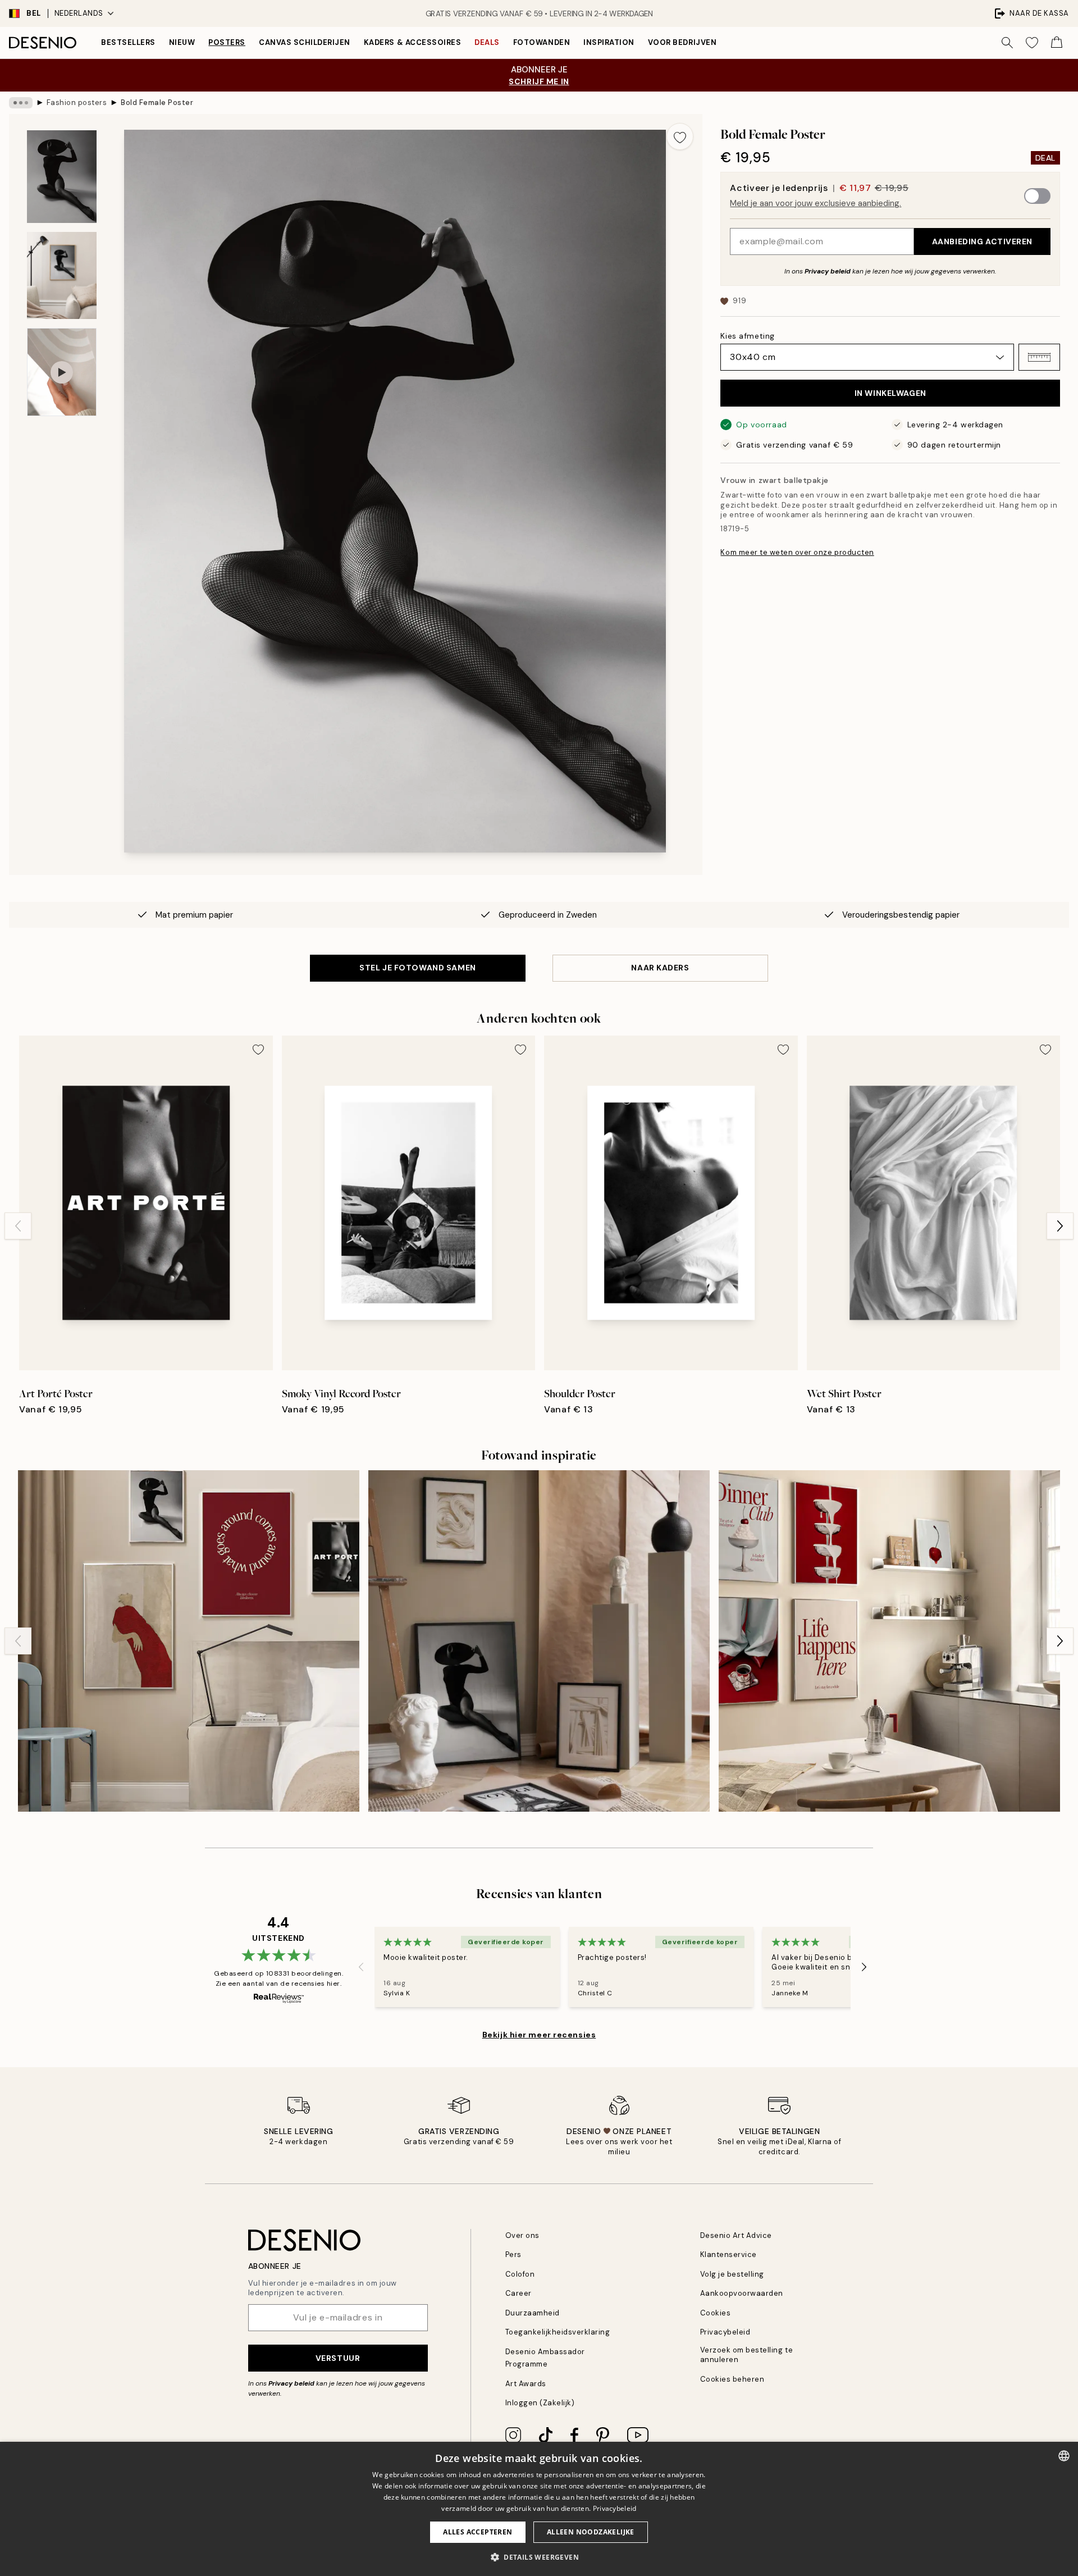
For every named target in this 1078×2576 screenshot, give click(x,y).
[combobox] (1064, 2456)
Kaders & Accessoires (412, 42)
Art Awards (526, 2384)
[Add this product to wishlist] (680, 136)
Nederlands (79, 13)
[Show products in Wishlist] (1032, 43)
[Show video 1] (62, 372)
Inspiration (609, 42)
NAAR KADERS (660, 968)
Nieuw (182, 42)
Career (519, 2293)
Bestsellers (128, 42)
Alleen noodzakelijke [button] (591, 2532)
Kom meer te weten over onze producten (797, 552)
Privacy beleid (828, 271)
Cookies (716, 2313)
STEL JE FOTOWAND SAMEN (417, 968)
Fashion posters (77, 102)
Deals (487, 42)
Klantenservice (728, 2254)
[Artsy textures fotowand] (539, 1641)
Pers (513, 2254)
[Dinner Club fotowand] (889, 1641)
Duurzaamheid (533, 2313)
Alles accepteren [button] (478, 2532)
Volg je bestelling (732, 2274)
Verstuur (338, 2358)
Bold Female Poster (157, 102)
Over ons (522, 2235)
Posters (227, 42)
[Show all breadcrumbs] (21, 103)
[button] (1039, 357)
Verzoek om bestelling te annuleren (746, 2355)
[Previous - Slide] (18, 1226)
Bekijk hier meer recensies (539, 2035)
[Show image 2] (62, 275)
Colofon (520, 2274)
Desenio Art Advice (736, 2235)
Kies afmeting (747, 336)
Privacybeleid (725, 2332)
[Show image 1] (62, 177)
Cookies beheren (732, 2379)
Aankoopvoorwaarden (742, 2293)
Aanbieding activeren (982, 241)
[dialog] (539, 2509)
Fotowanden (542, 42)
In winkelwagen (890, 393)
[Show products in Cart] (1057, 43)
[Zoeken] (1007, 43)
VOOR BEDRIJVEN (682, 42)
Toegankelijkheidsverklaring (558, 2332)
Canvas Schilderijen (305, 42)
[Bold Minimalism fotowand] (189, 1641)
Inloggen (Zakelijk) (540, 2403)
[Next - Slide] (1060, 1226)
